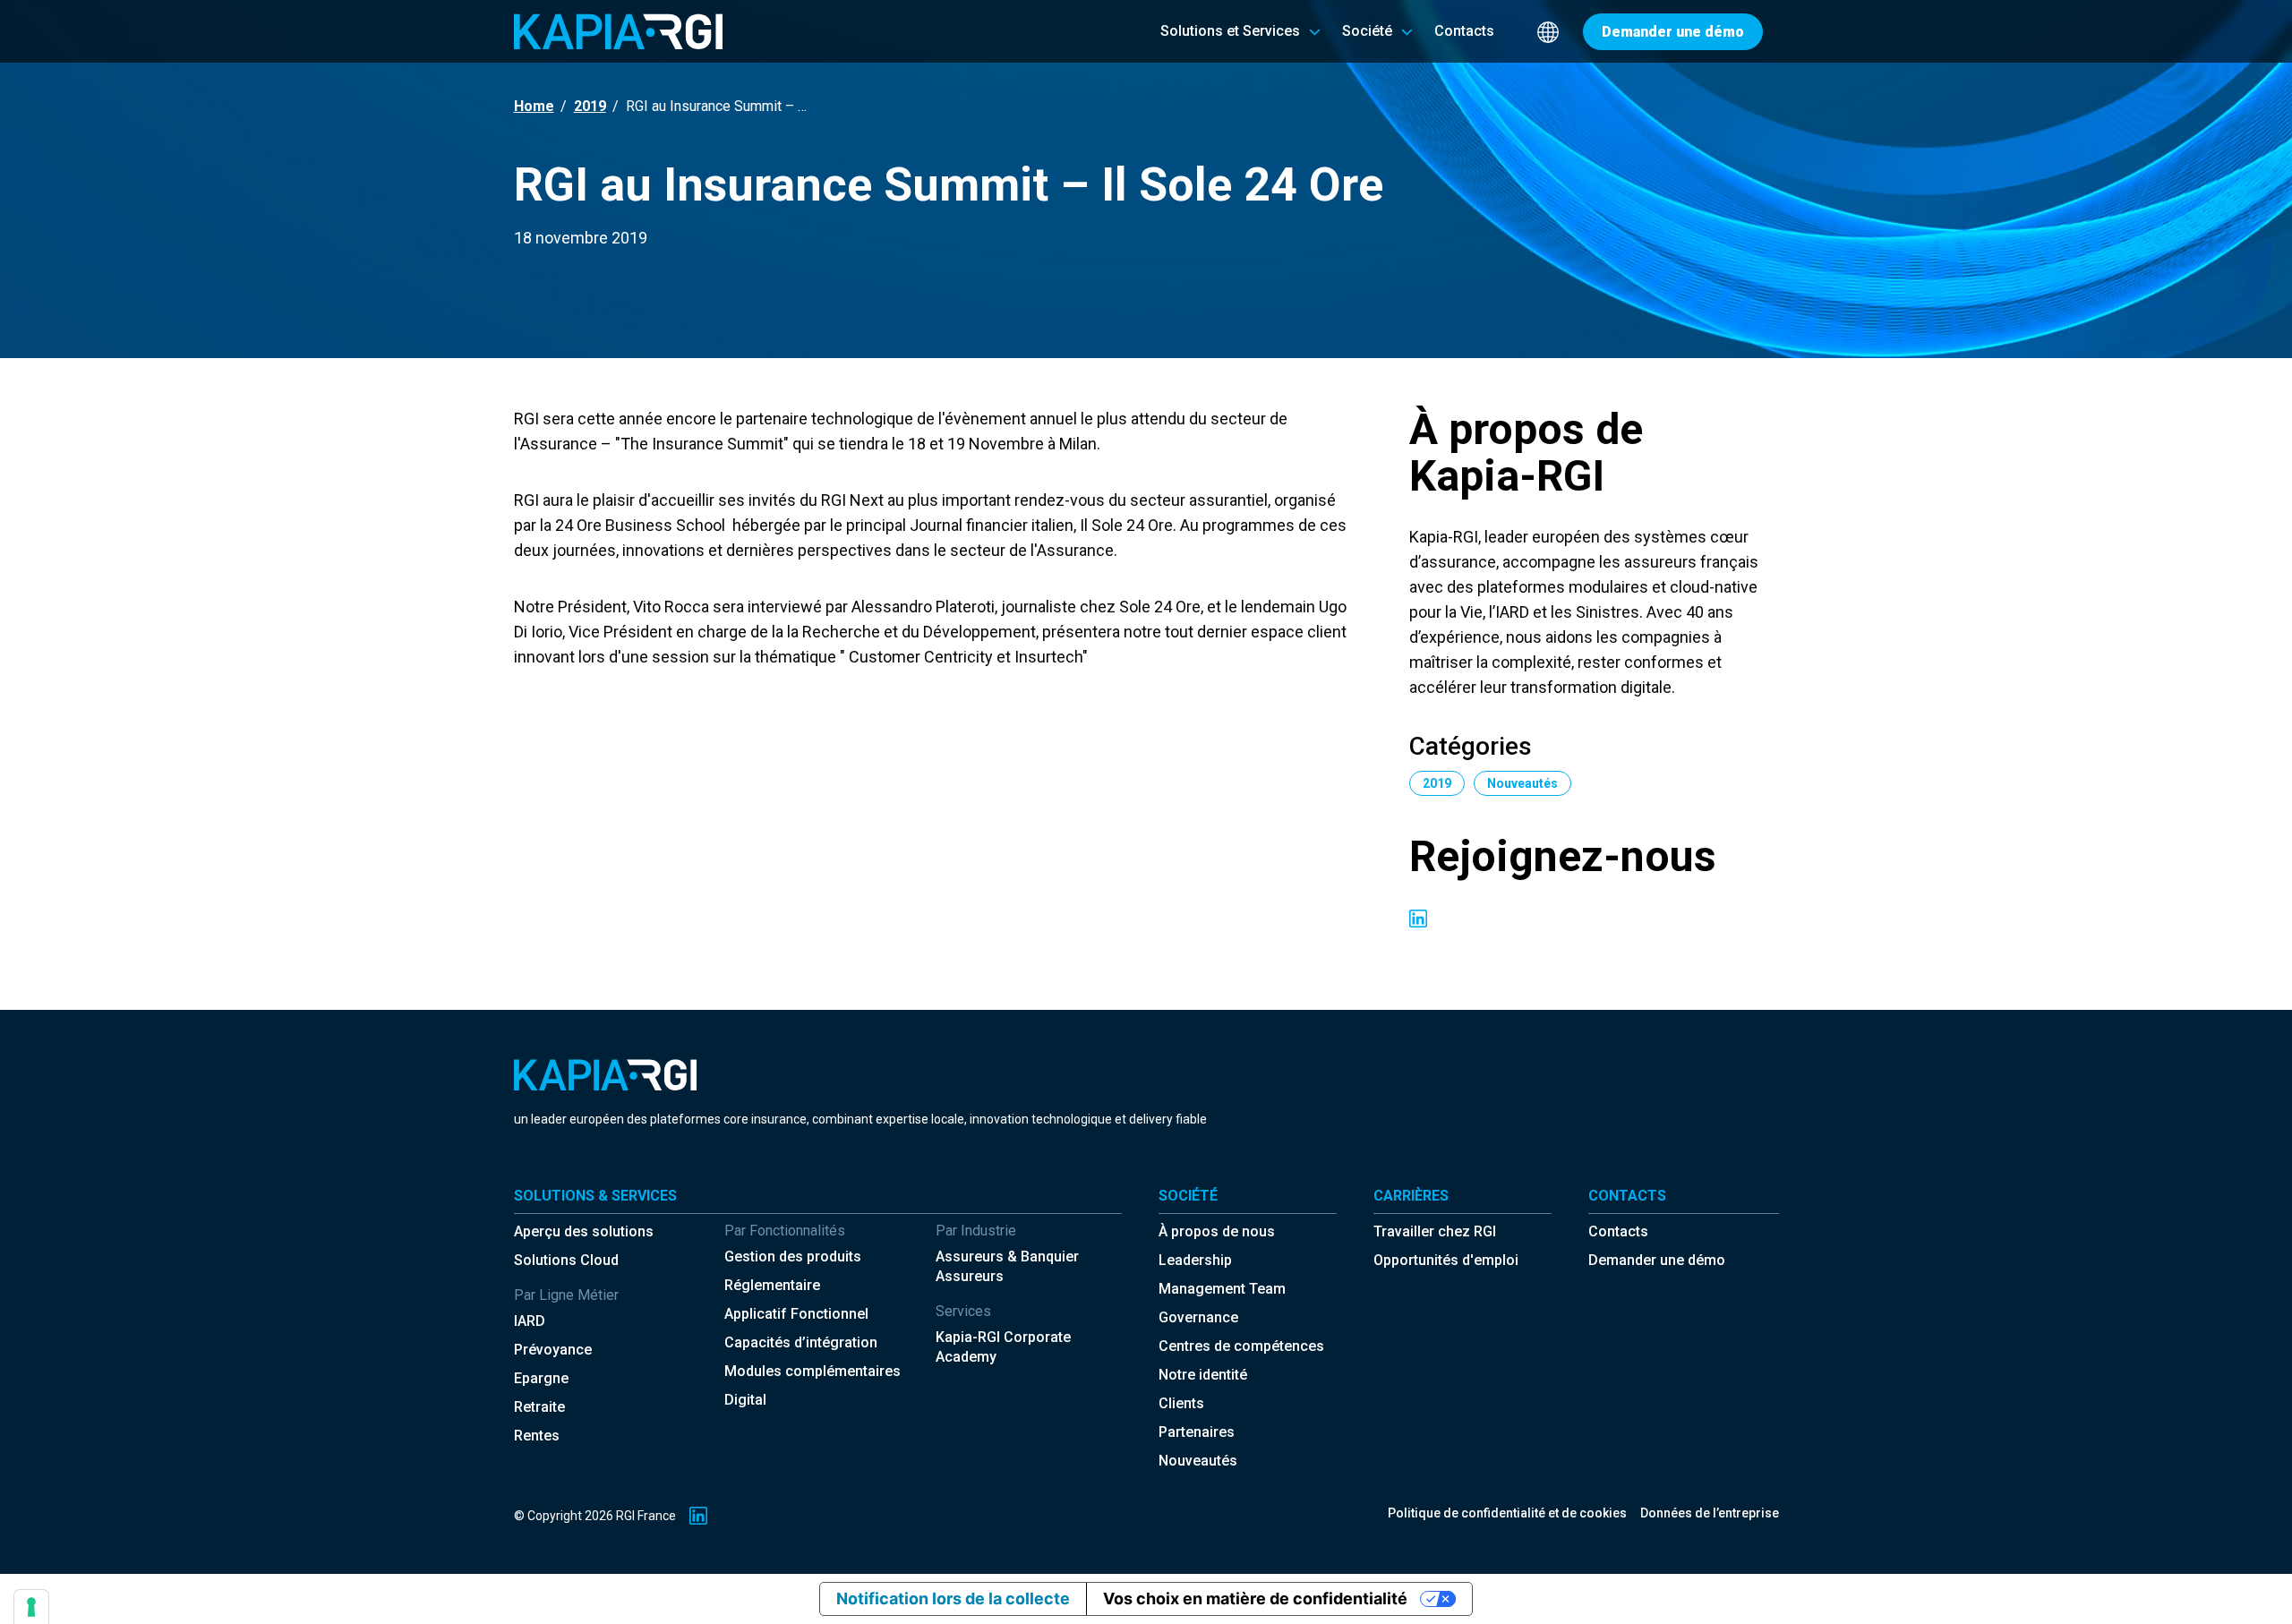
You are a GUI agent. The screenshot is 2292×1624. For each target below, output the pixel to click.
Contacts (1618, 1231)
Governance (1198, 1317)
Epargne (541, 1378)
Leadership (1195, 1260)
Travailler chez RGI (1435, 1231)
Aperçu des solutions (584, 1231)
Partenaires (1197, 1432)
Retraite (539, 1407)
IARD (530, 1321)
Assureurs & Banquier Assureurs (1007, 1266)
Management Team (1222, 1289)
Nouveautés (1198, 1461)
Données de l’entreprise (1710, 1513)
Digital (745, 1400)
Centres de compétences (1241, 1346)
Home (534, 106)
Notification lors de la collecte (953, 1598)
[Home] (618, 31)
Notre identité (1203, 1375)
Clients (1181, 1403)
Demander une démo (1657, 1260)
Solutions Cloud (566, 1260)
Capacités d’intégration (801, 1342)
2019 (590, 106)
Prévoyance (553, 1350)
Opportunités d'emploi (1446, 1260)
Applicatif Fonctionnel (796, 1314)
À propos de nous (1217, 1231)
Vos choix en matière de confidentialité (1255, 1598)
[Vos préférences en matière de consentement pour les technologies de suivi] (31, 1607)
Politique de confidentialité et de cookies (1507, 1513)
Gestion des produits (793, 1256)
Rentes (537, 1436)
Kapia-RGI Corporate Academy (1003, 1347)
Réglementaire (772, 1285)
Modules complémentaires (812, 1371)
